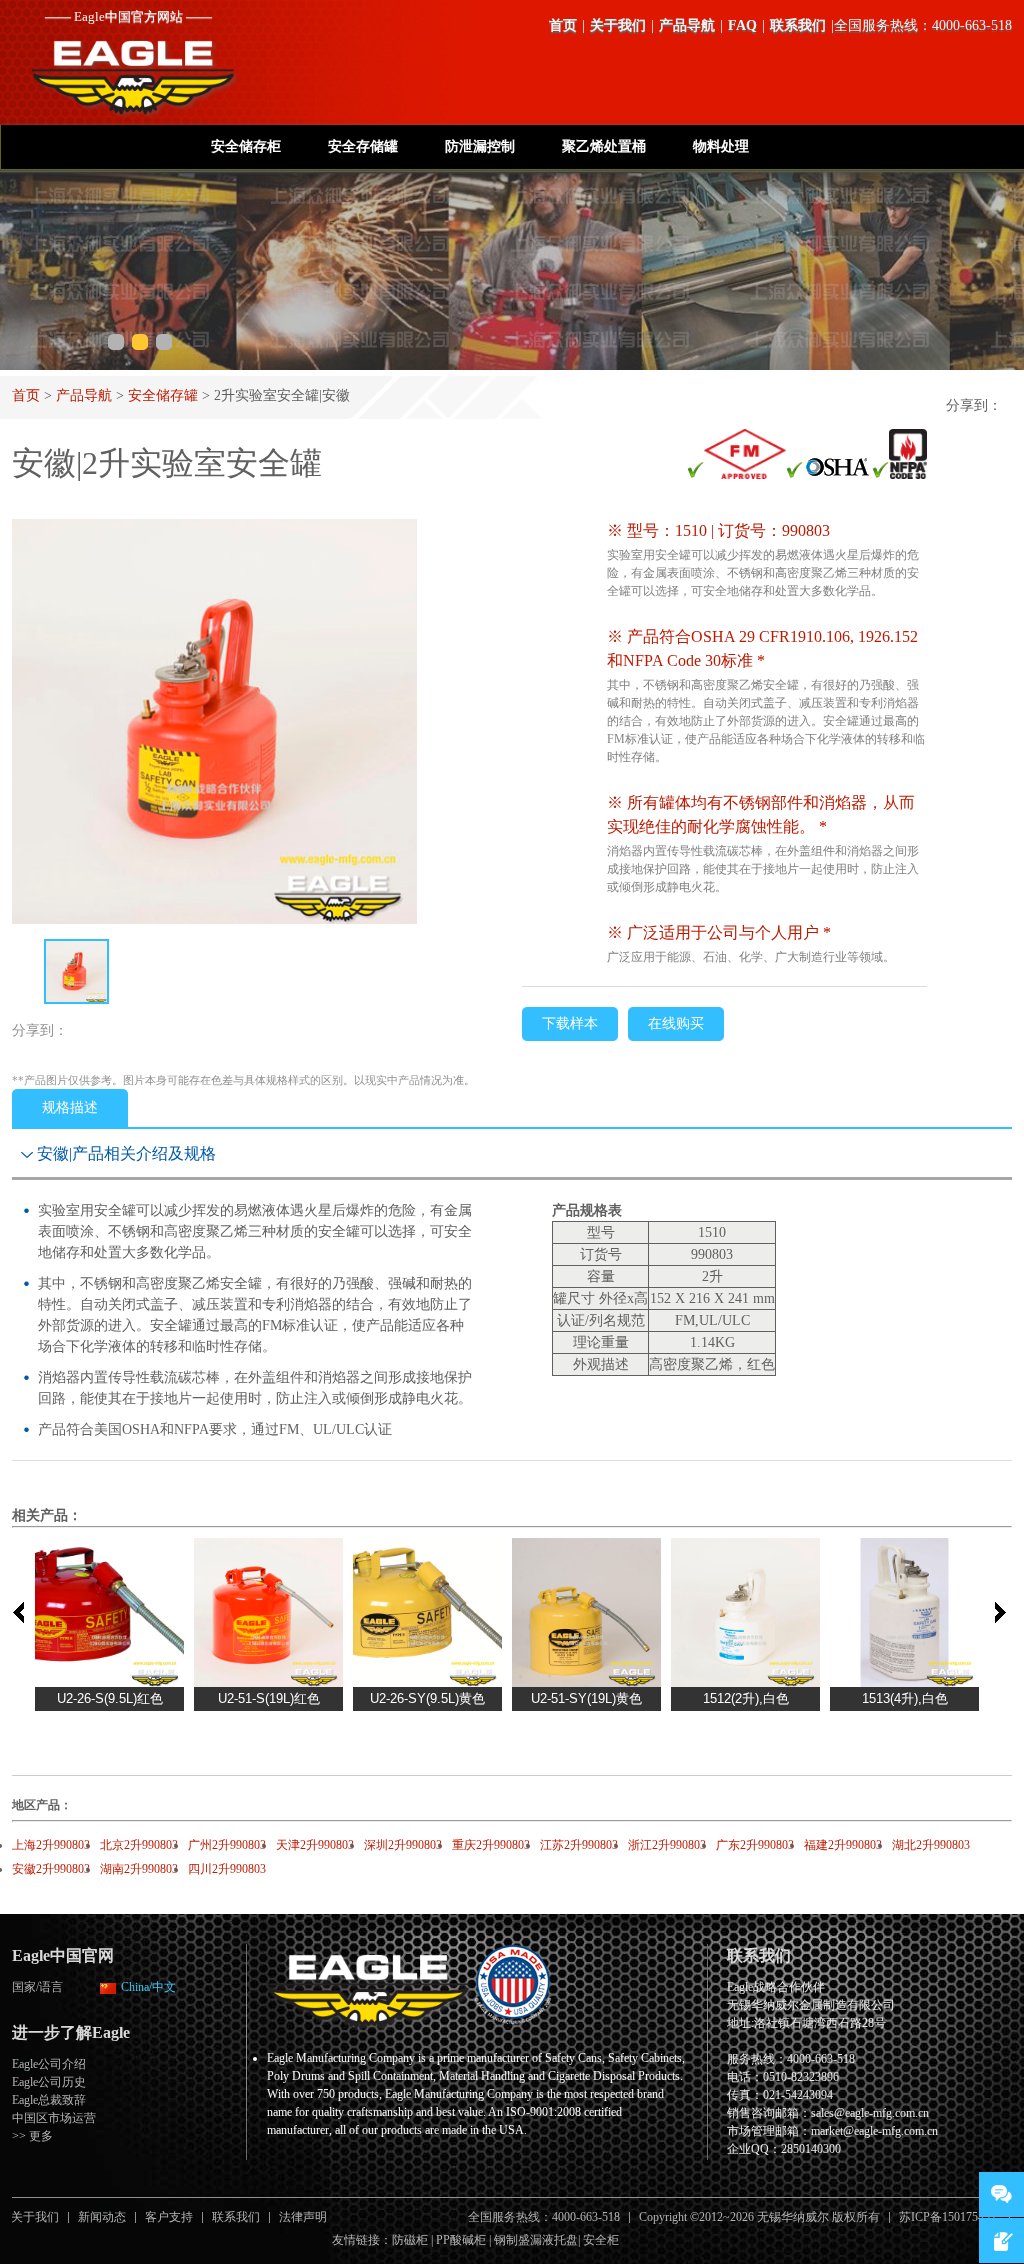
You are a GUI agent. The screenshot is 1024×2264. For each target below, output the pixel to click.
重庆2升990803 (491, 1845)
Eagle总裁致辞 (49, 2100)
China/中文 (148, 1987)
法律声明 (303, 2217)
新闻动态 (102, 2217)
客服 (1001, 2194)
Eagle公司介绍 (49, 2064)
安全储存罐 (163, 395)
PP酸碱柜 (461, 2240)
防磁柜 (410, 2240)
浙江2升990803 (667, 1845)
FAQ (742, 25)
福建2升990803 (843, 1845)
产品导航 (687, 25)
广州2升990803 (227, 1845)
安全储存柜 (246, 146)
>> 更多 (32, 2136)
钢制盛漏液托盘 (536, 2240)
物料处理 (721, 146)
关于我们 (618, 25)
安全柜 (601, 2240)
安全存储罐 (363, 146)
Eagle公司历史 (49, 2082)
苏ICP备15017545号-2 (955, 2217)
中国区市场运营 (54, 2118)
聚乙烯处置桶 (604, 146)
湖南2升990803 (139, 1869)
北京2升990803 (139, 1845)
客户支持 (169, 2217)
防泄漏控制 (480, 146)
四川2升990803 (227, 1869)
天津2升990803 (315, 1845)
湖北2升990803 (931, 1845)
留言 (1001, 2240)
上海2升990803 (51, 1845)
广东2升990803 (755, 1845)
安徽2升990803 (51, 1869)
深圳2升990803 (403, 1845)
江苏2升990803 (579, 1845)
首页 (563, 25)
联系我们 (798, 25)
